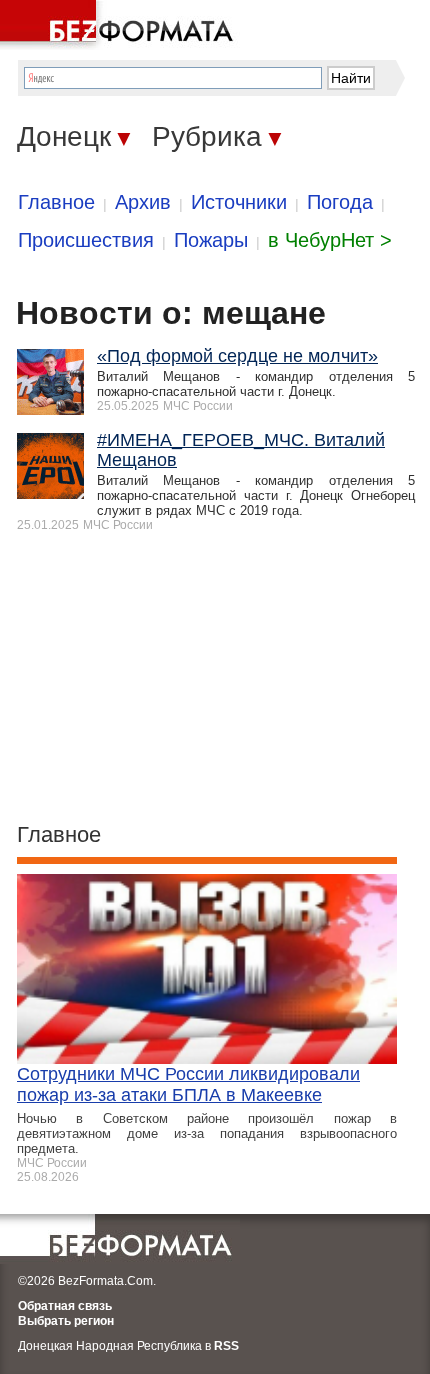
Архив (143, 202)
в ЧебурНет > (330, 240)
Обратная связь (65, 1306)
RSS (226, 1346)
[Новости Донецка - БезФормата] (120, 25)
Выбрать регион (66, 1321)
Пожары (211, 240)
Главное (56, 202)
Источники (239, 202)
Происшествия (86, 240)
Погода (340, 202)
